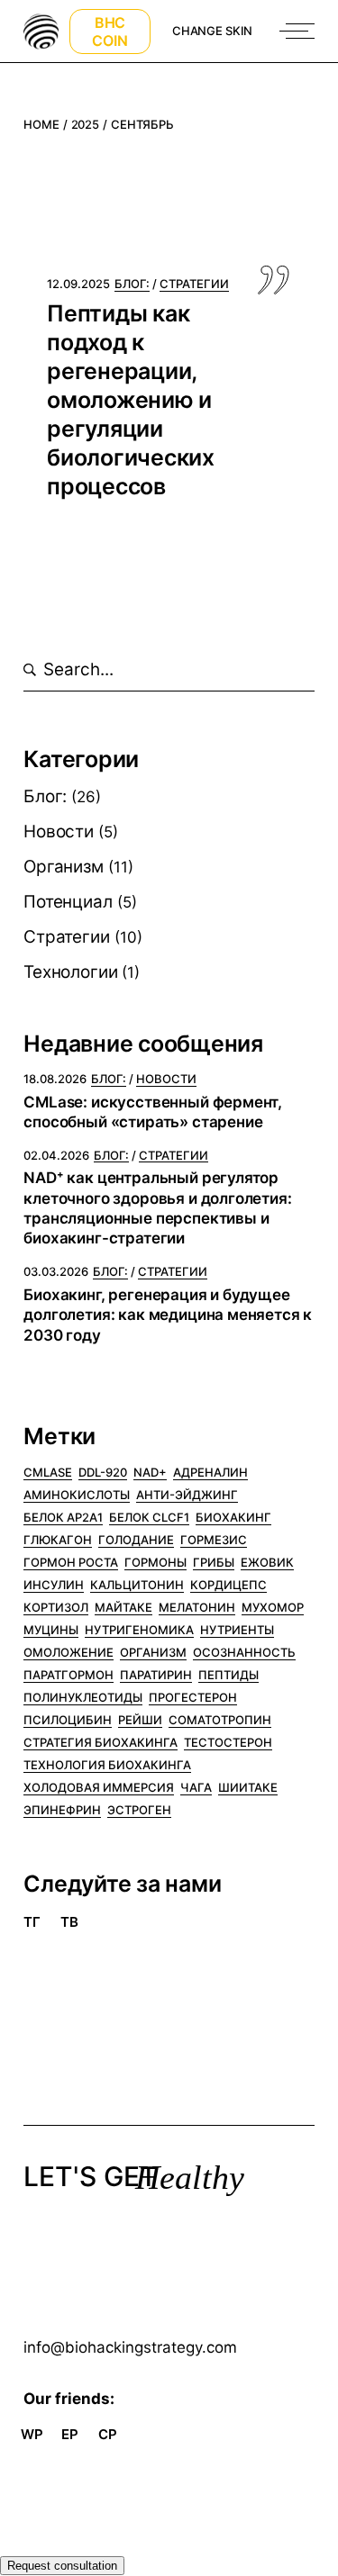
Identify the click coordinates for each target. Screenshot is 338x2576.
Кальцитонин (137, 1585)
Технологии (70, 972)
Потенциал (68, 902)
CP (108, 2434)
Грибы (214, 1562)
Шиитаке (248, 1787)
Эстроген (139, 1810)
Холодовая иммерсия (99, 1787)
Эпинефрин (62, 1810)
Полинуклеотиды (83, 1697)
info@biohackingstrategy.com (130, 2347)
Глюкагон (58, 1540)
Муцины (51, 1630)
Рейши (140, 1720)
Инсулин (54, 1585)
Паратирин (156, 1675)
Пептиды (228, 1675)
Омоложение (69, 1652)
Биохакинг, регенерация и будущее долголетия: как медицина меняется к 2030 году (168, 1315)
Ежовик (267, 1562)
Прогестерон (193, 1697)
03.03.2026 (56, 1271)
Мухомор (273, 1607)
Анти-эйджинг (187, 1495)
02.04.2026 (56, 1155)
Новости (59, 832)
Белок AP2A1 (63, 1517)
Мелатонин (197, 1607)
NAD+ (150, 1472)
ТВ (69, 1922)
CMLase (48, 1472)
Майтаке (123, 1607)
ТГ (32, 1922)
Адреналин (210, 1472)
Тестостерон (228, 1742)
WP (32, 2434)
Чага (196, 1787)
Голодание (136, 1540)
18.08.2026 (55, 1079)
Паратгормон (69, 1675)
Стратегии (66, 937)
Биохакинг (233, 1517)
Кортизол (56, 1607)
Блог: (45, 796)
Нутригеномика (139, 1630)
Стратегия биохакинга (100, 1742)
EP (70, 2434)
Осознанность (244, 1652)
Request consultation (62, 2566)
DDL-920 (103, 1472)
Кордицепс (228, 1585)
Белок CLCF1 (149, 1517)
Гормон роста (71, 1562)
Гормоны (155, 1562)
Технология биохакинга (107, 1765)
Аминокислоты (77, 1495)
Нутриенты (237, 1630)
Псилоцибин (68, 1720)
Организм (63, 867)
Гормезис (214, 1540)
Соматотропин (220, 1720)
